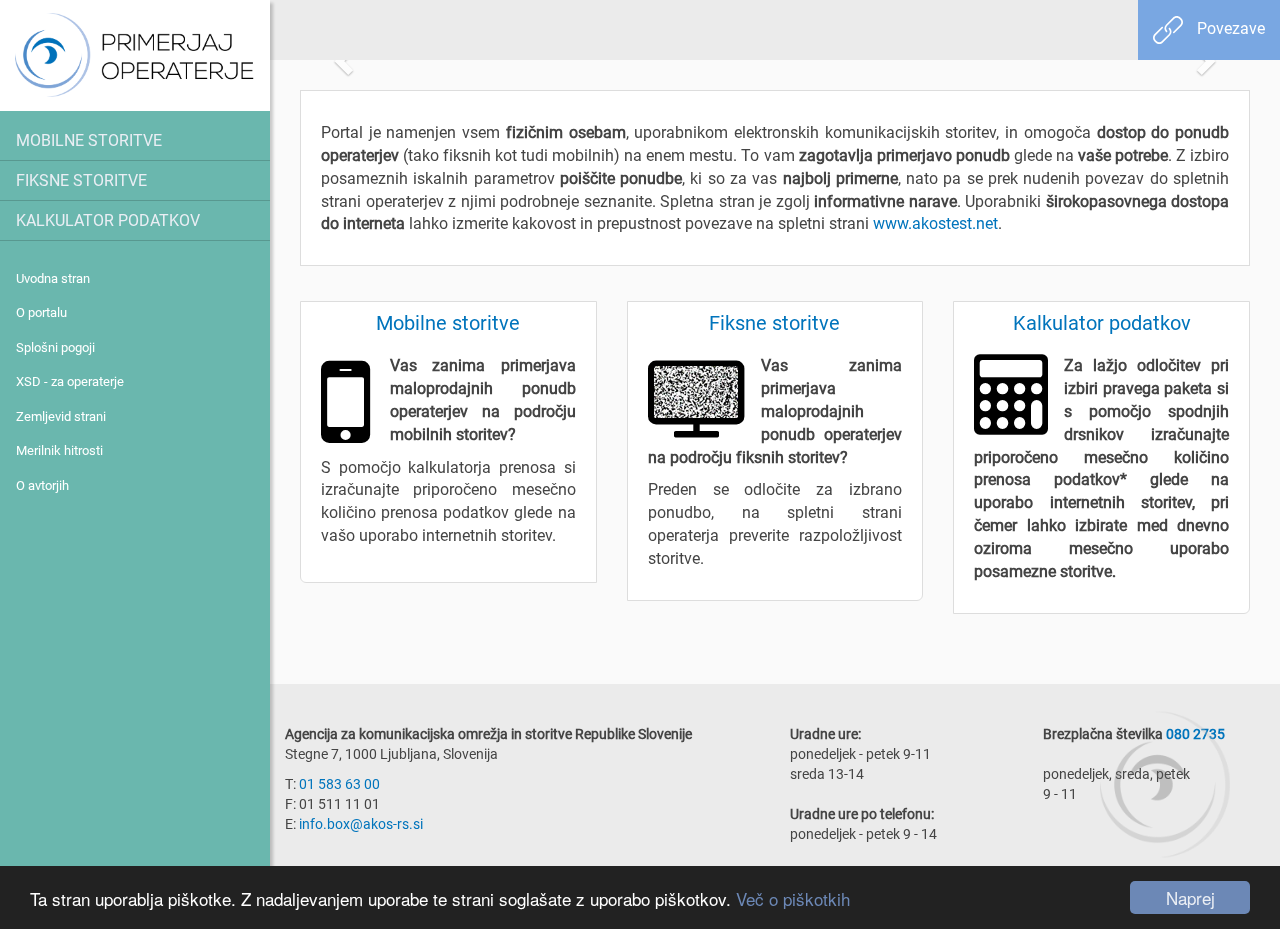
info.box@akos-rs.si (361, 823)
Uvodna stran (53, 278)
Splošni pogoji (55, 347)
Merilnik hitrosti (59, 450)
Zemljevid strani (61, 416)
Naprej (1190, 897)
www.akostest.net (935, 223)
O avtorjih (42, 485)
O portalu (41, 312)
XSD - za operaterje (70, 381)
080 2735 (1195, 733)
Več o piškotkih (793, 898)
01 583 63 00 (339, 783)
